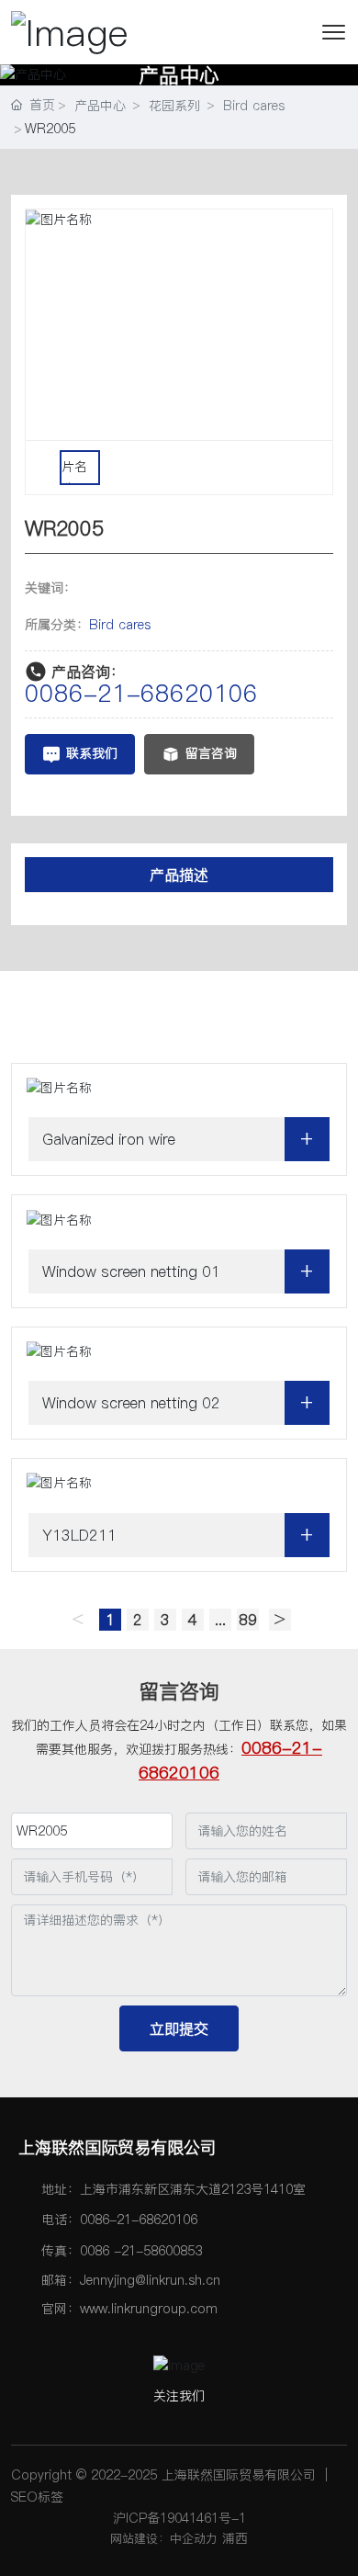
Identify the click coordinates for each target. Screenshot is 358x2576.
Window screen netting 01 (131, 1271)
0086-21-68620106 (141, 693)
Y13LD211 (79, 1535)
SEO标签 (37, 2497)
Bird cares (254, 106)
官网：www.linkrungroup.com (129, 2309)
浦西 (235, 2538)
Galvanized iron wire (109, 1139)
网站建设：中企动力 (164, 2538)
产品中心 (179, 74)
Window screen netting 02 (131, 1403)
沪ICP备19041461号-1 (179, 2518)
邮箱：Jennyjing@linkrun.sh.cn (131, 2280)
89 (248, 1620)
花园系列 (174, 106)
